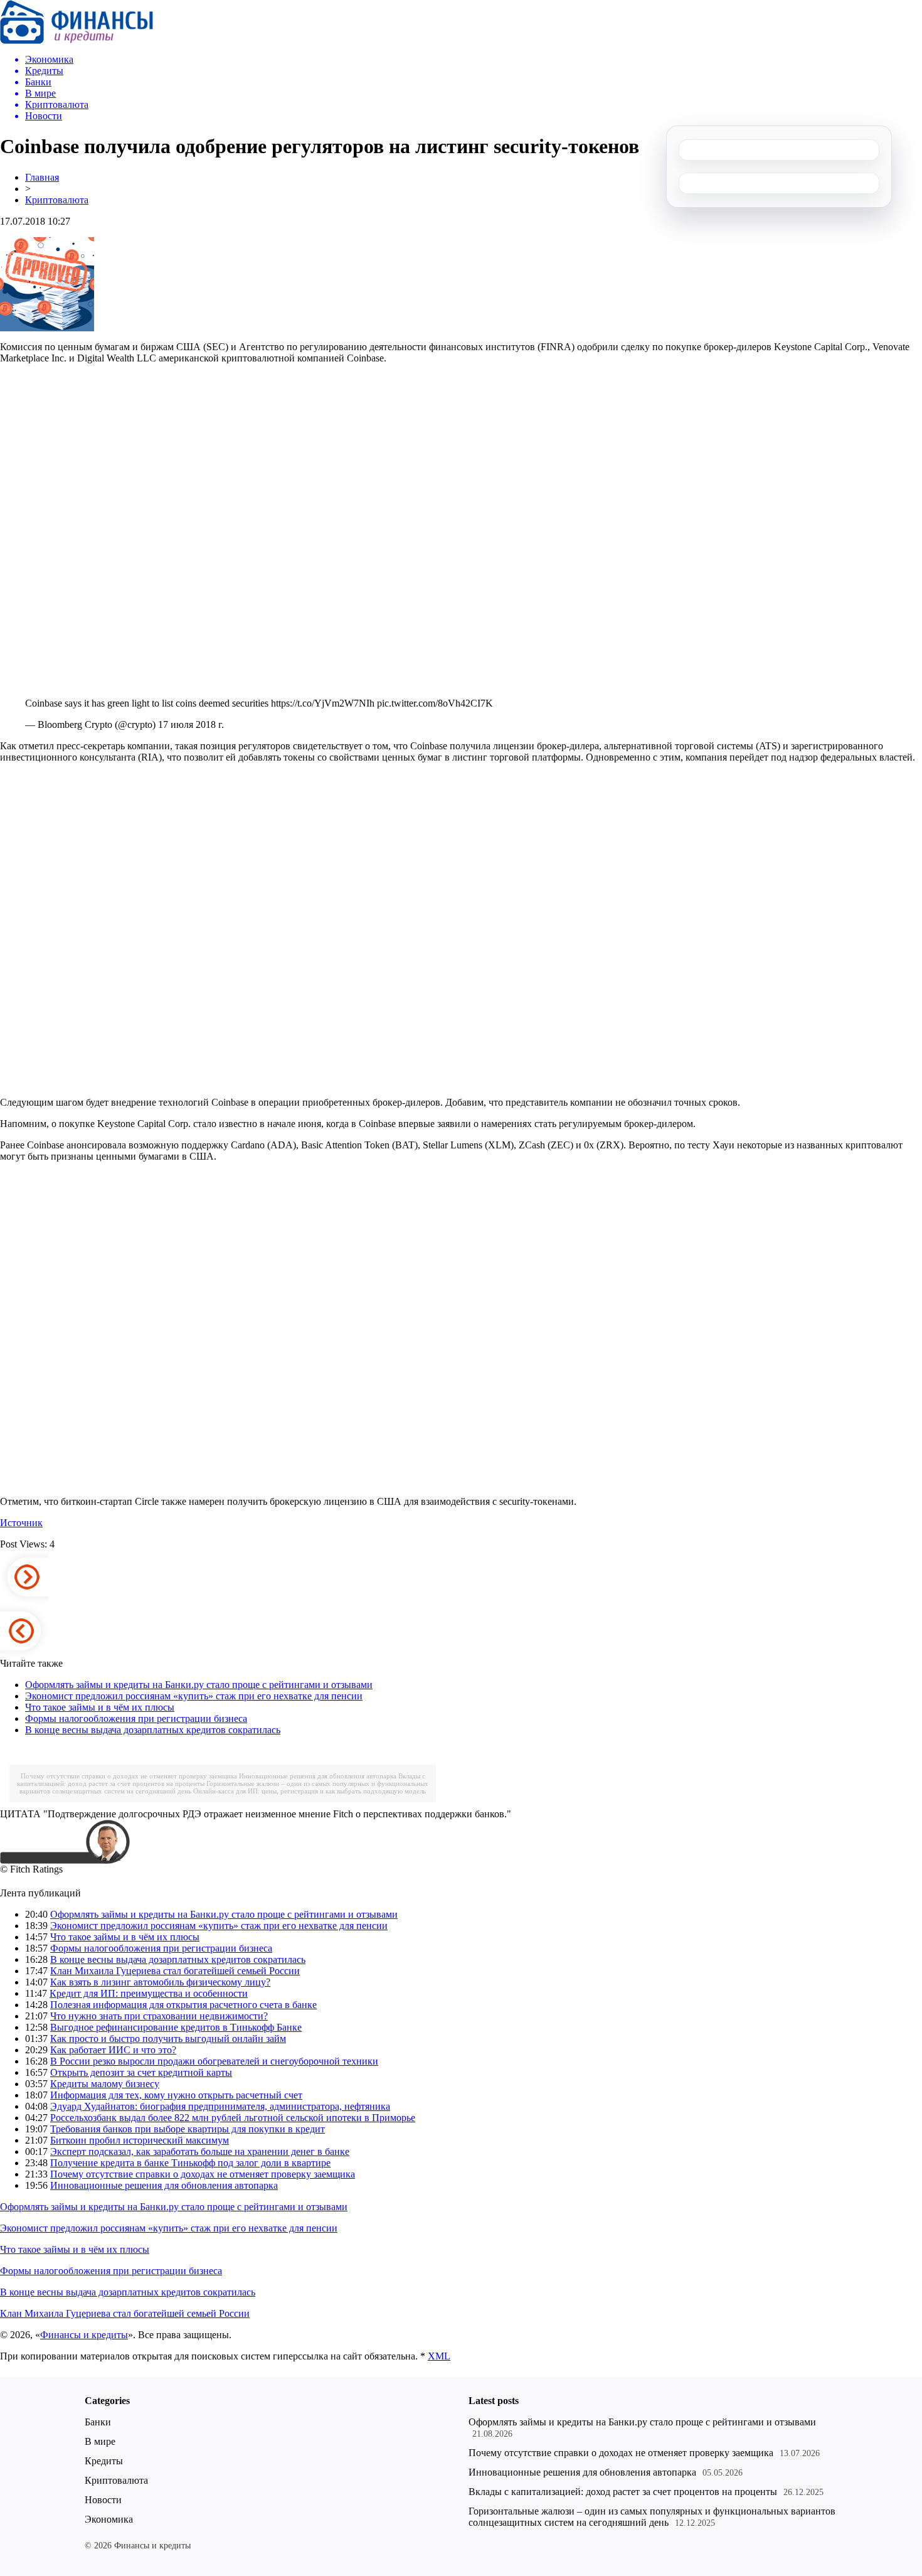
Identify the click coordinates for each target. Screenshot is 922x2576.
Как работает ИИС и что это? (113, 2050)
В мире (100, 2441)
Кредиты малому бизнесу (105, 2084)
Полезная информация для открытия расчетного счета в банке (183, 2005)
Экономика (109, 2519)
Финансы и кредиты (84, 2335)
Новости (103, 2500)
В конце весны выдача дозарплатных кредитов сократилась (153, 1730)
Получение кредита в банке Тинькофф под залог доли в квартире (190, 2163)
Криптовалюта (57, 200)
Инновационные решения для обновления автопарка (318, 1776)
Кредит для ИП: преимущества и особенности (149, 1993)
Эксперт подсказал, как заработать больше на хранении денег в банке (200, 2151)
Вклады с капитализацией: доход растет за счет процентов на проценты (623, 2492)
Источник (21, 1523)
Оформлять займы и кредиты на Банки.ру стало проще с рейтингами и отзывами (199, 1685)
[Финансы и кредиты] (77, 40)
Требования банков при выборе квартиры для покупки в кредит (188, 2129)
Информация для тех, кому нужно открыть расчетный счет (176, 2095)
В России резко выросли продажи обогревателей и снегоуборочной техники (214, 2061)
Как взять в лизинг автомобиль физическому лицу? (160, 1982)
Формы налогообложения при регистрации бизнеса (136, 1718)
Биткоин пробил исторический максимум (140, 2140)
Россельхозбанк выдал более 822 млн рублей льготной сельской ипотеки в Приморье (233, 2118)
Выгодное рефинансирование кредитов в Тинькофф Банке (176, 2027)
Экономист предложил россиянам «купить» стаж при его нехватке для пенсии (194, 1696)
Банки (98, 2422)
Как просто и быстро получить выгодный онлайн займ (168, 2039)
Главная (42, 177)
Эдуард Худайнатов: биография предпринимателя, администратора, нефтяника (220, 2106)
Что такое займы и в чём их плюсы (100, 1707)
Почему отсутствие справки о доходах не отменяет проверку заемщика (129, 1776)
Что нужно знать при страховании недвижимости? (159, 2016)
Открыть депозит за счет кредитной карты (141, 2072)
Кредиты (104, 2461)
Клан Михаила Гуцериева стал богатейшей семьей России (175, 1971)
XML (439, 2356)
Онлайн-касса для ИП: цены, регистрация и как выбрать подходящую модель (310, 1791)
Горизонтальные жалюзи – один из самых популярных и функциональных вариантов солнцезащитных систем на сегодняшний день (652, 2517)
